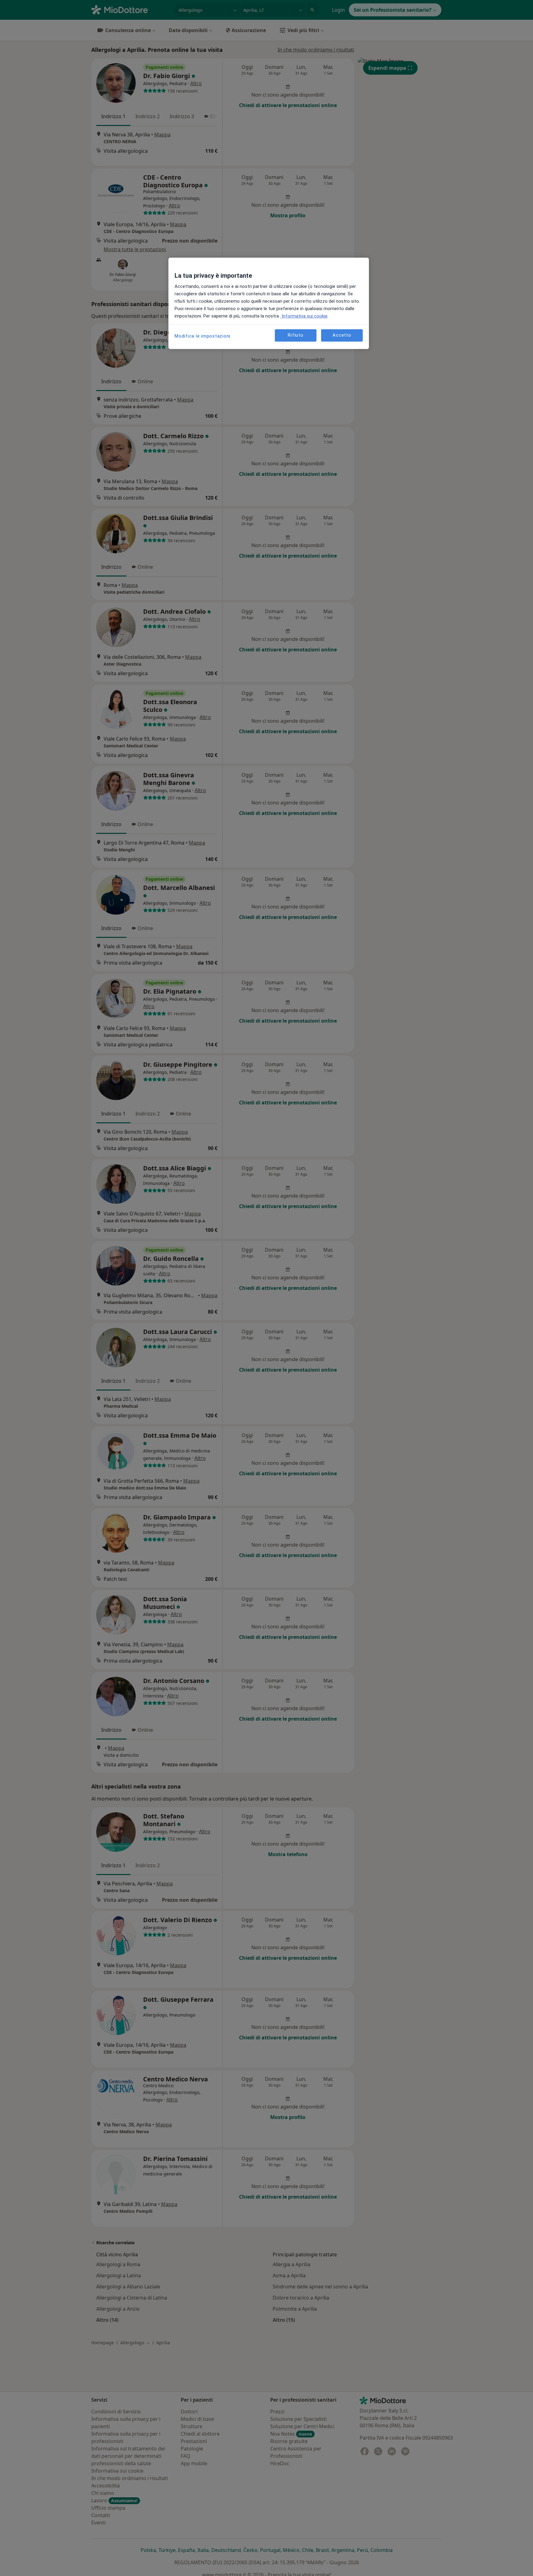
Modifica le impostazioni (202, 336)
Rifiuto (295, 335)
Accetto (342, 335)
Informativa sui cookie (304, 316)
